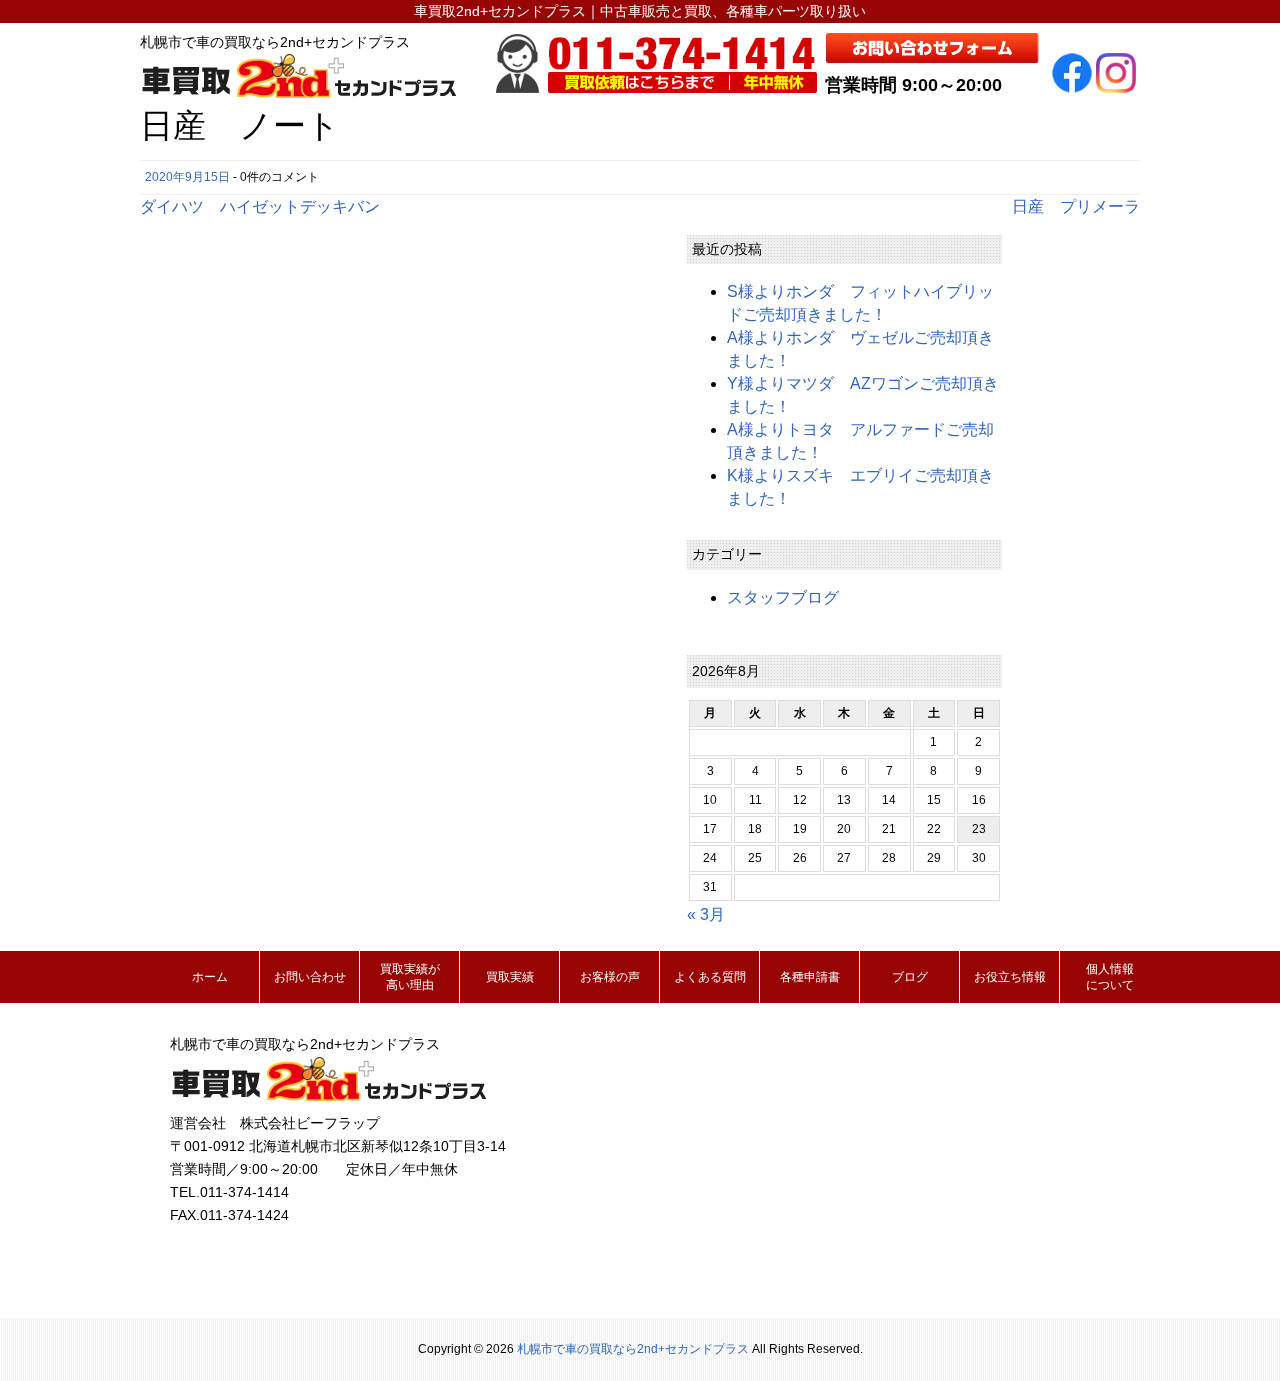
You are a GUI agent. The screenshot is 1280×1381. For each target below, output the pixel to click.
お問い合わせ (310, 977)
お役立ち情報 (1010, 977)
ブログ (910, 977)
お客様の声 (610, 977)
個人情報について (1110, 977)
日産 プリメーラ (1076, 206)
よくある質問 (710, 977)
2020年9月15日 (187, 177)
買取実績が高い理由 (410, 977)
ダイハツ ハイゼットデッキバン (260, 206)
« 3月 (706, 914)
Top (1232, 1333)
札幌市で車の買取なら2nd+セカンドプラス (633, 1349)
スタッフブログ (783, 597)
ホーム (210, 977)
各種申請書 (810, 977)
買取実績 (510, 977)
